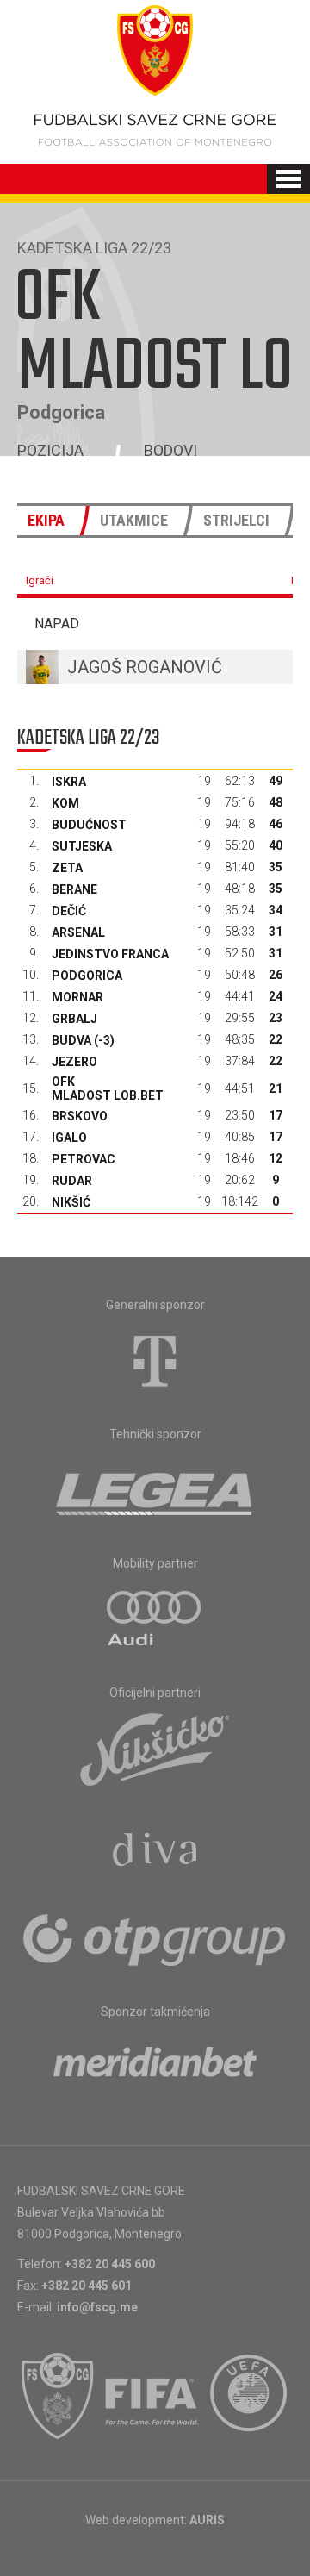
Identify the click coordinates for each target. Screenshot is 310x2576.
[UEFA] (250, 2396)
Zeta (67, 868)
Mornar (77, 997)
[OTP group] (155, 1938)
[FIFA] (152, 2396)
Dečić (69, 911)
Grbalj (74, 1019)
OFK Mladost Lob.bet (108, 1088)
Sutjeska (82, 846)
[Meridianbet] (155, 2068)
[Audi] (155, 1619)
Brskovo (80, 1116)
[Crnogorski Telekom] (155, 1361)
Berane (74, 889)
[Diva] (155, 1852)
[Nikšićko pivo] (155, 1749)
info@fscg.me (97, 2307)
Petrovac (84, 1159)
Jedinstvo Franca (110, 954)
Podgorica (87, 976)
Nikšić (71, 1202)
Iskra (69, 782)
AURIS (207, 2520)
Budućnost (89, 825)
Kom (65, 803)
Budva (71, 1040)
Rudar (72, 1181)
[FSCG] (58, 2396)
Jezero (74, 1062)
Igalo (69, 1138)
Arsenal (78, 932)
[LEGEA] (155, 1490)
